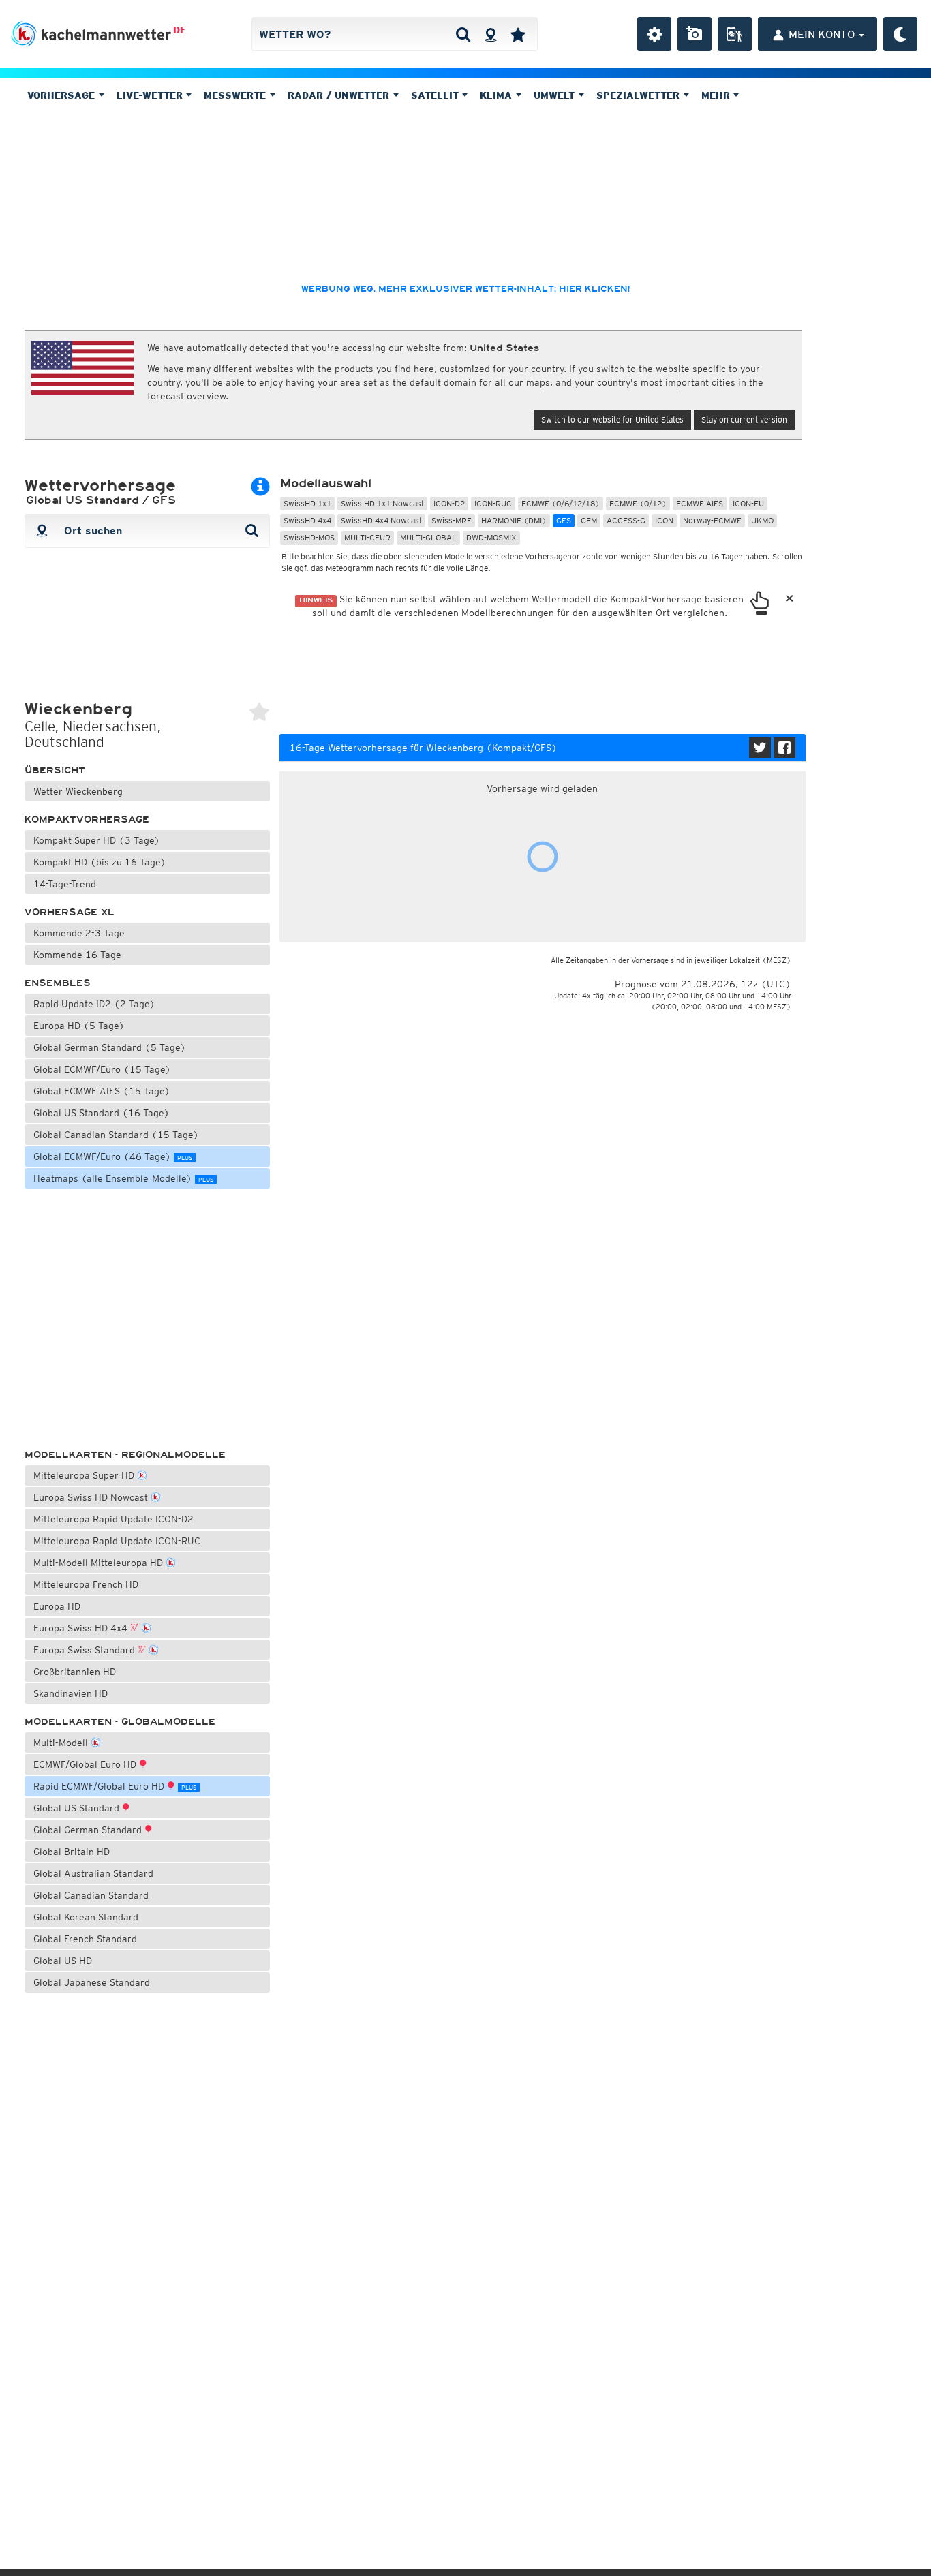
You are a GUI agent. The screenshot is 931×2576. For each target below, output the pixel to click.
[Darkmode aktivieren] (900, 34)
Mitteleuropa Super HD (85, 1475)
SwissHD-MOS (309, 537)
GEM (589, 520)
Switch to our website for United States (612, 419)
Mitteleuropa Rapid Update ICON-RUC (117, 1541)
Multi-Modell (62, 1743)
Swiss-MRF (452, 520)
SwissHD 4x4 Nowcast (381, 520)
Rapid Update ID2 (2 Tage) (94, 1004)
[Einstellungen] (654, 34)
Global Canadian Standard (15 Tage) (116, 1135)
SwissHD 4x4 (307, 520)
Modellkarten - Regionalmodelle (125, 1455)
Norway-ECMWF (712, 520)
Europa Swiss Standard (86, 1650)
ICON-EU (748, 503)
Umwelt (556, 95)
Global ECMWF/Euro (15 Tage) (102, 1069)
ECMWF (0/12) (638, 503)
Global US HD (63, 1961)
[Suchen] (463, 34)
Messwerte (236, 95)
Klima (498, 95)
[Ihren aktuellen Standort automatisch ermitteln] (490, 34)
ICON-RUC (493, 503)
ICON (664, 520)
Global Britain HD (72, 1852)
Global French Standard (85, 1939)
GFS (564, 520)
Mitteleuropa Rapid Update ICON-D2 (113, 1519)
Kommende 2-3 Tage (79, 933)
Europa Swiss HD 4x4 (82, 1628)
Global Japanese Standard (92, 1982)
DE (180, 30)
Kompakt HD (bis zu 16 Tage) (100, 862)
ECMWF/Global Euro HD (86, 1764)
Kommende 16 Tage (77, 955)
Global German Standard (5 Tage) (110, 1047)
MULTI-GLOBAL (428, 537)
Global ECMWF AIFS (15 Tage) (102, 1091)
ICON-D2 (449, 503)
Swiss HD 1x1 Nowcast (382, 503)
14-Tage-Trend (65, 884)
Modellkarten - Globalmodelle (120, 1722)
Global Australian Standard (93, 1873)
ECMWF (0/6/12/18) (561, 503)
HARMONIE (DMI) (514, 520)
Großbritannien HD (75, 1672)
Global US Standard (78, 1808)
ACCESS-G (626, 520)
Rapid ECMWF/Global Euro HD (115, 1786)
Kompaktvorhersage (87, 819)
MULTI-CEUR (367, 537)
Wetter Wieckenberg (78, 791)
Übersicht (55, 770)
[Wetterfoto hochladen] (695, 34)
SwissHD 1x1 (307, 503)
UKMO (762, 520)
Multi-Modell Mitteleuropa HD (100, 1563)
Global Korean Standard (86, 1917)
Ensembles (58, 983)
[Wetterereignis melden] (735, 34)
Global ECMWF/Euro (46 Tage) (113, 1156)
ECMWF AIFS (700, 503)
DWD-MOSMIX (491, 537)
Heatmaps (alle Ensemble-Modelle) (123, 1178)
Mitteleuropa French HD (86, 1584)
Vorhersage (63, 95)
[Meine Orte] (518, 34)
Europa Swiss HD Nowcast (92, 1497)
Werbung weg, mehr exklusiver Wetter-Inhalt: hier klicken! (465, 289)
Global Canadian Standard (91, 1895)
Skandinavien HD (71, 1693)
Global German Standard (89, 1830)
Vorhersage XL (70, 912)
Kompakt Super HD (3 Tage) (97, 840)
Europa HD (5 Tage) (79, 1026)
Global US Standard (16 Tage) (102, 1113)
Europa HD (57, 1606)
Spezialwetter (640, 95)
